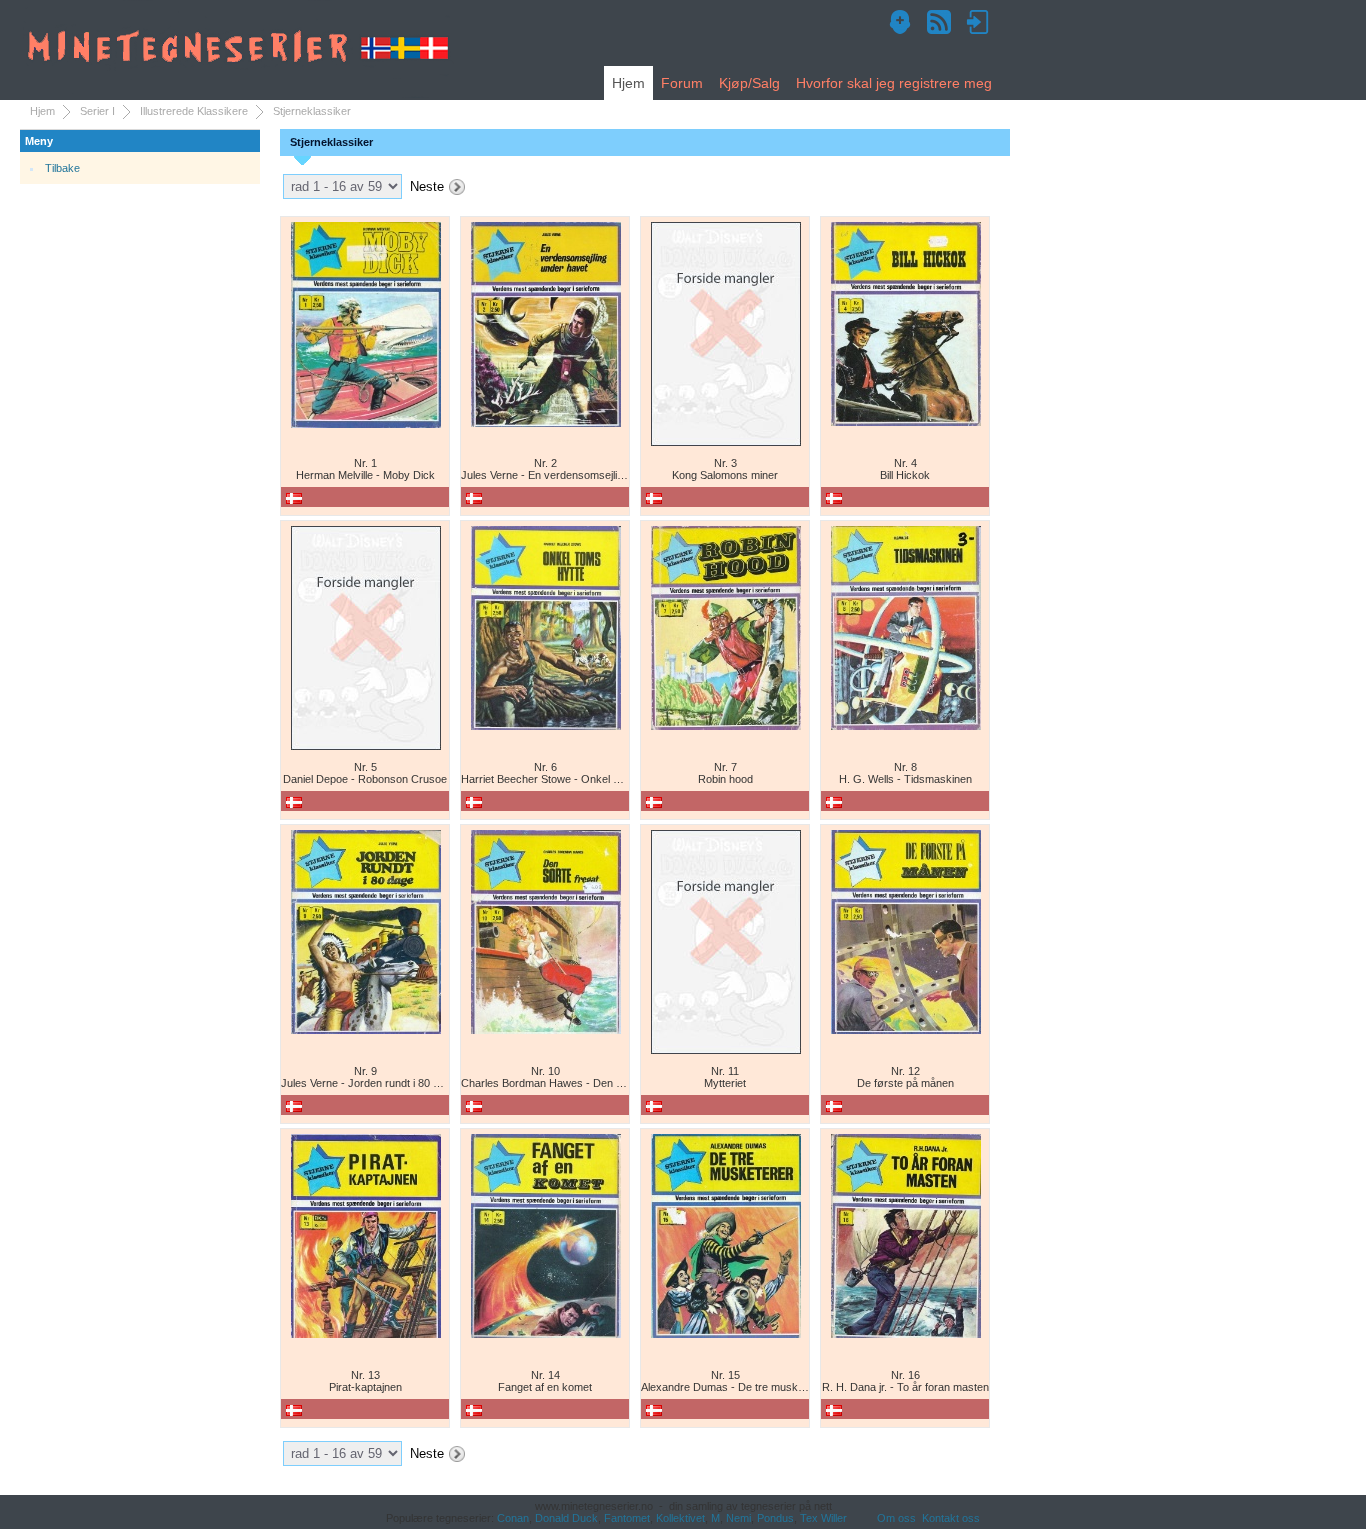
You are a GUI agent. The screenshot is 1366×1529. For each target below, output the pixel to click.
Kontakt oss (951, 1518)
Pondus (775, 1518)
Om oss (896, 1518)
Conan (513, 1518)
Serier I (97, 111)
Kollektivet (680, 1518)
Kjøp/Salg (749, 83)
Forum (682, 83)
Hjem (628, 83)
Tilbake (62, 168)
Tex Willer (823, 1518)
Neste (427, 186)
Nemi (738, 1518)
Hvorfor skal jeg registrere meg (894, 83)
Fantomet (627, 1518)
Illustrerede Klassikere (194, 111)
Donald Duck (566, 1518)
